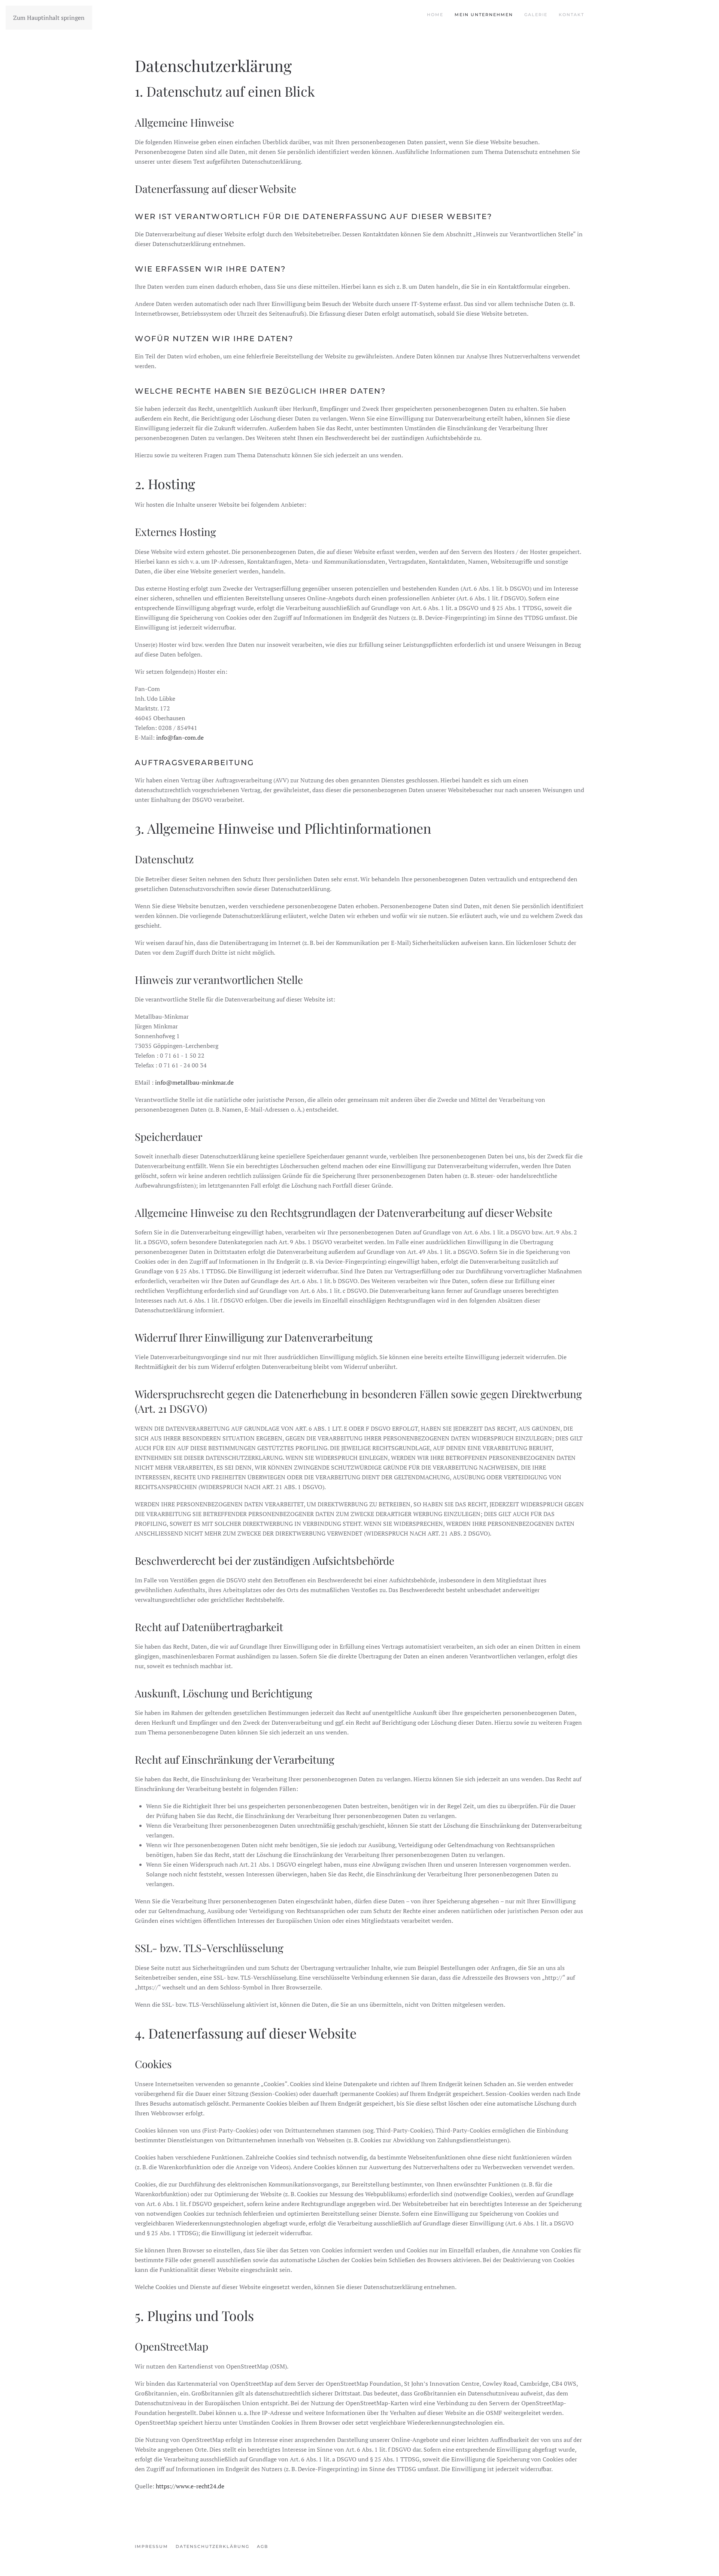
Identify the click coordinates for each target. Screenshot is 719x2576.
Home (435, 15)
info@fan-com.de (180, 737)
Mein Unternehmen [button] (484, 15)
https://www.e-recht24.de (190, 2486)
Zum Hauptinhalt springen (49, 18)
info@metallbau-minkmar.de (194, 1082)
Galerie (536, 15)
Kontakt (571, 15)
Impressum (151, 2546)
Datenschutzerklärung (213, 2546)
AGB (263, 2546)
